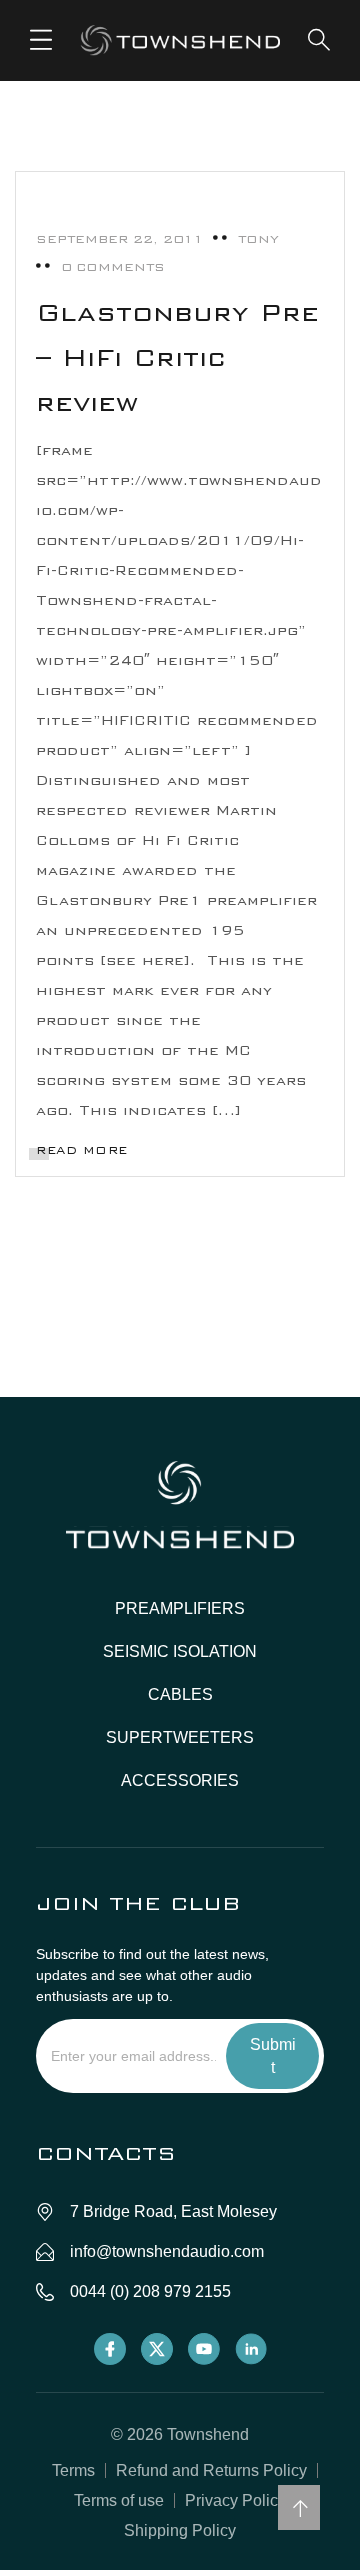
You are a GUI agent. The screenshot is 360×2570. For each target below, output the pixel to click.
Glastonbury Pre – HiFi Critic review (177, 357)
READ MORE (82, 1150)
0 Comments (113, 267)
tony (258, 239)
